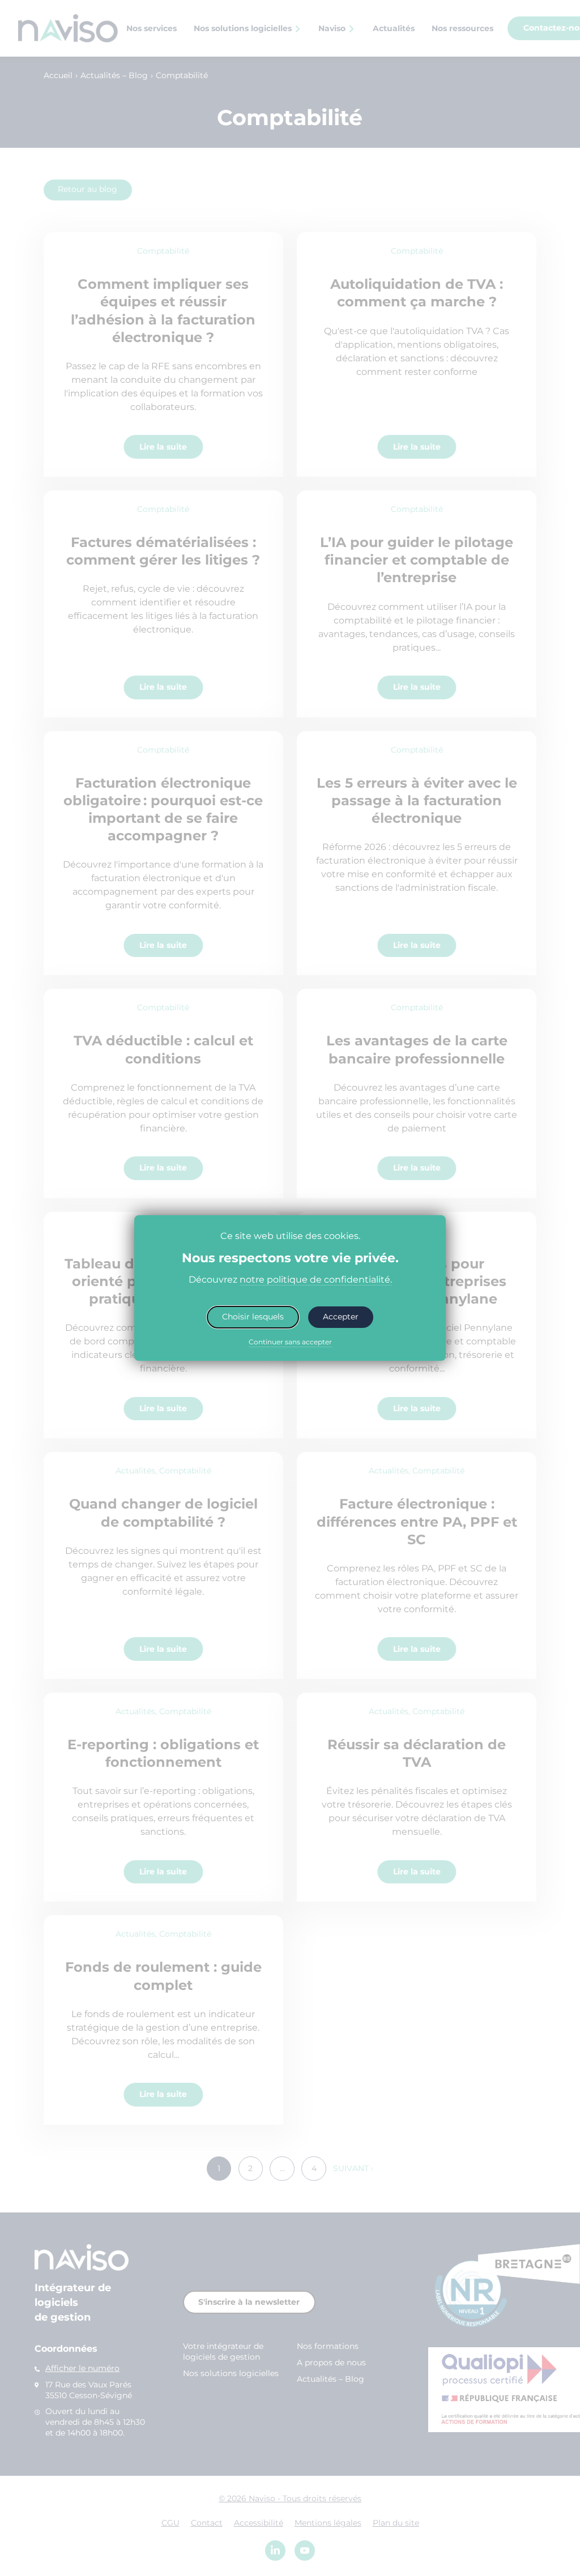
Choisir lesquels (253, 1317)
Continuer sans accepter (290, 1342)
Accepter (341, 1317)
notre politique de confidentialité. (316, 1279)
